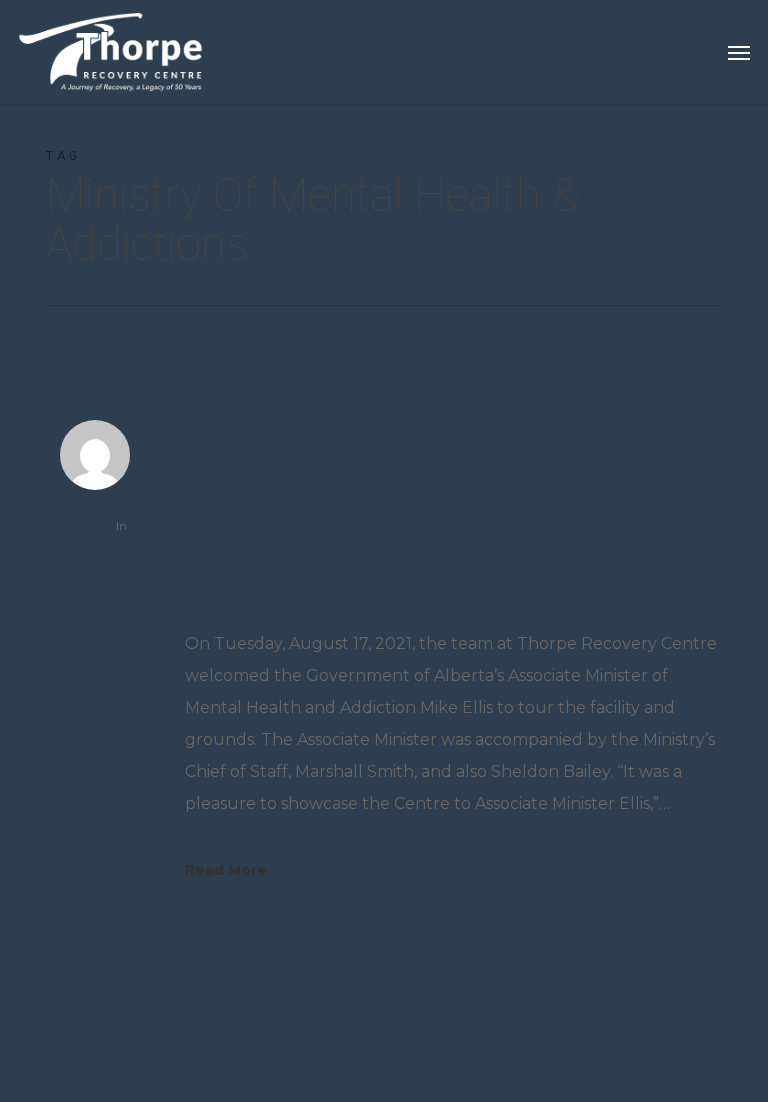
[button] (739, 52)
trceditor (88, 525)
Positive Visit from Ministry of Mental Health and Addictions (436, 503)
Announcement (95, 547)
